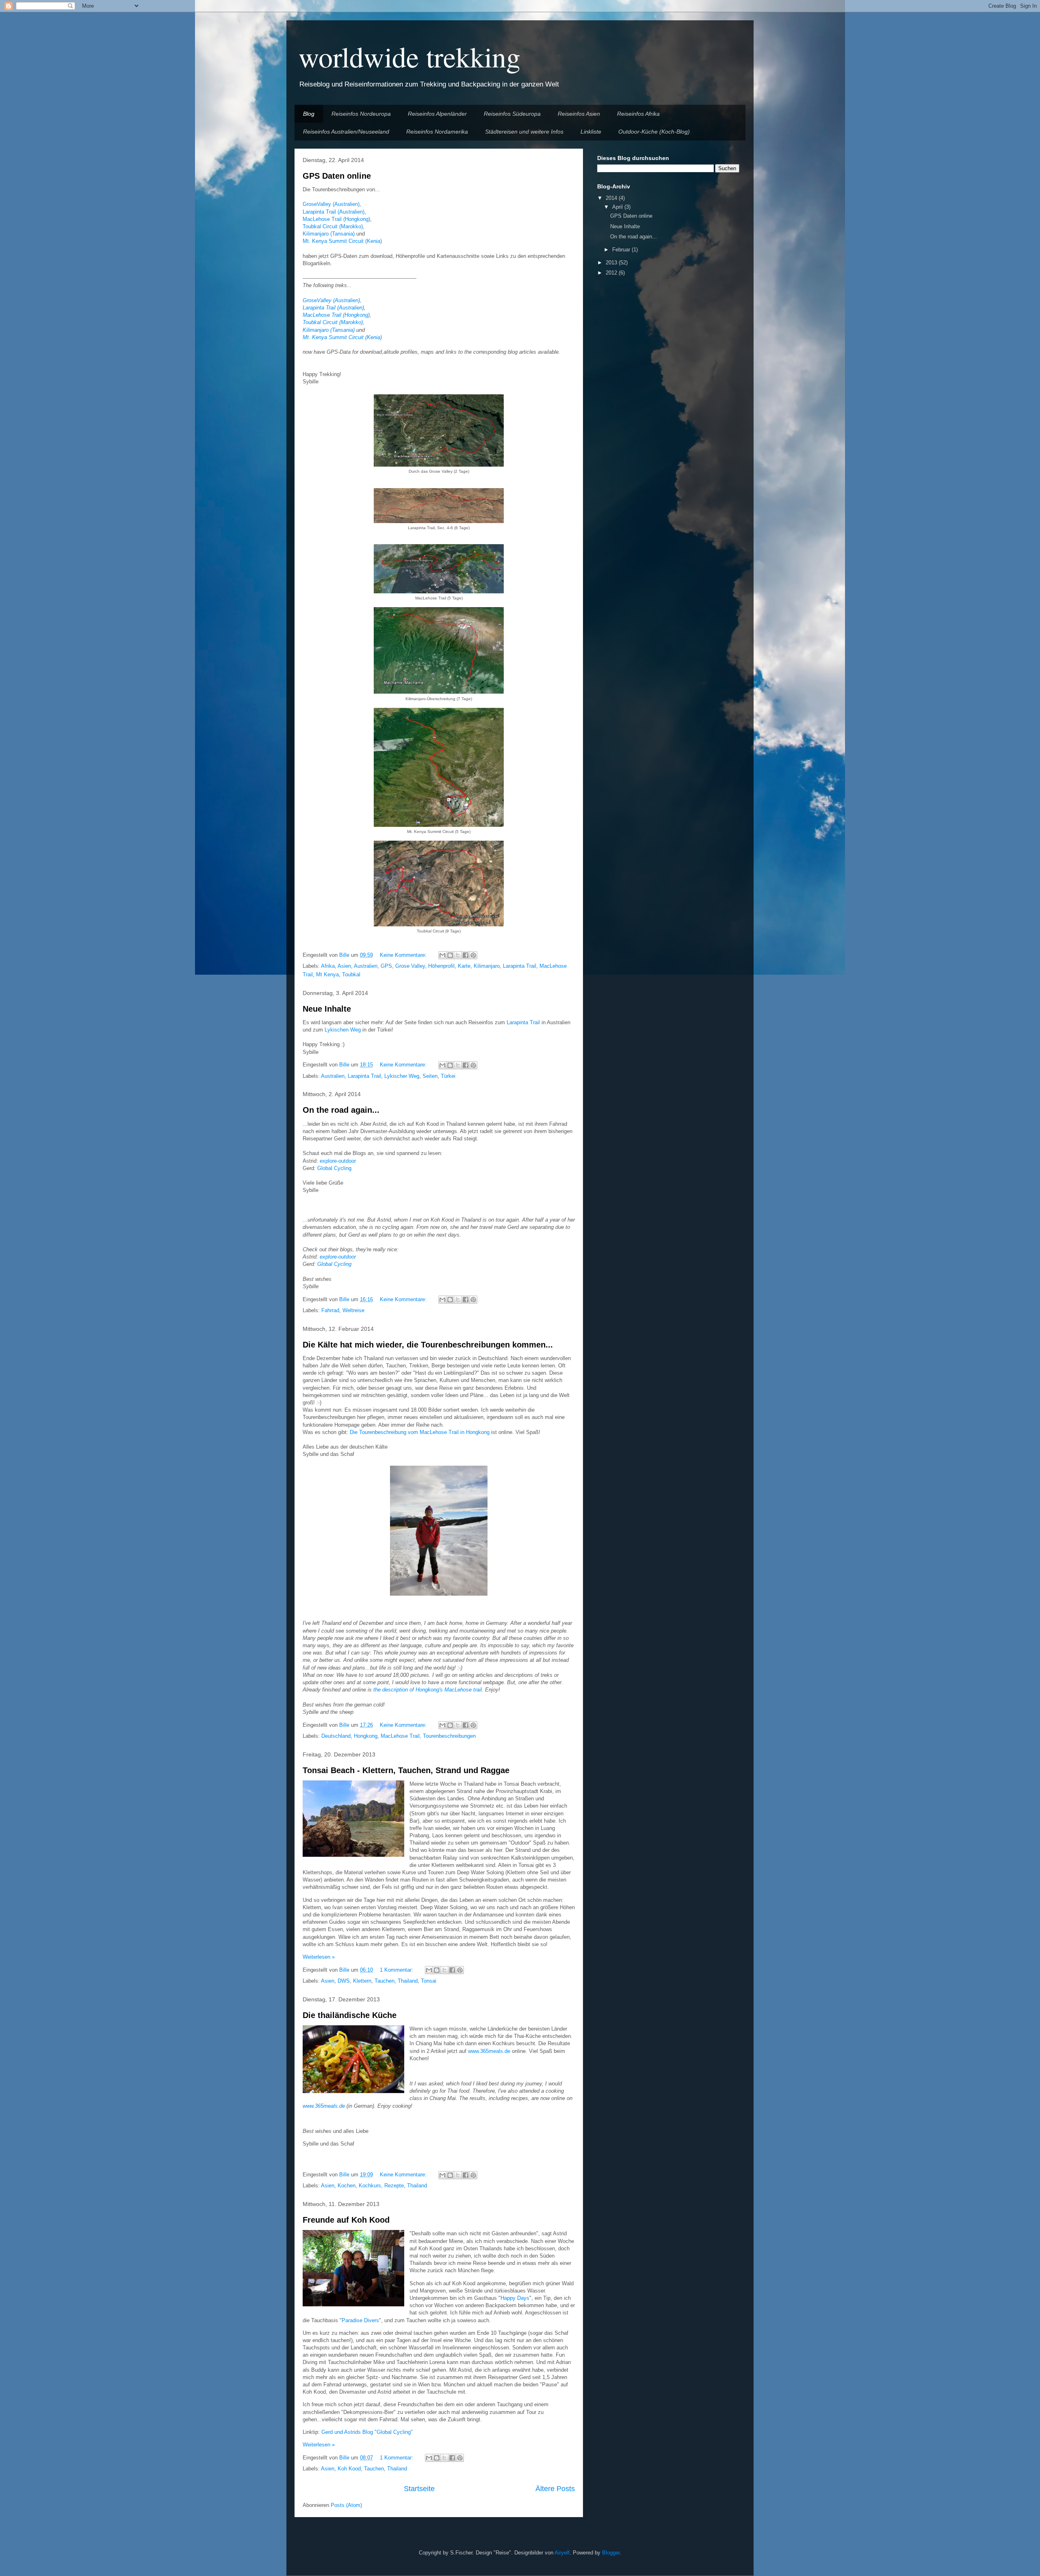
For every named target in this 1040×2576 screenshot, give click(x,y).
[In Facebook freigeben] (466, 955)
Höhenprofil (441, 966)
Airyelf (562, 2553)
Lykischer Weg (402, 1076)
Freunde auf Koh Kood (346, 2220)
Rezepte (394, 2186)
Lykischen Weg (343, 1030)
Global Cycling (334, 1168)
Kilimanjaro (487, 966)
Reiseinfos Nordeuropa (361, 114)
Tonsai (429, 1981)
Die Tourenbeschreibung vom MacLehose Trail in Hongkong (420, 1432)
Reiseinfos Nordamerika (437, 132)
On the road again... (341, 1110)
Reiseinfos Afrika (638, 114)
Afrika (328, 966)
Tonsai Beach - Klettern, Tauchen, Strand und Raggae (406, 1770)
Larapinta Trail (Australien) (334, 212)
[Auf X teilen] (458, 955)
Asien (344, 966)
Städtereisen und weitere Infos (524, 132)
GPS (386, 966)
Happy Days (515, 2298)
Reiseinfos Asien (579, 114)
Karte (464, 966)
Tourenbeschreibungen (449, 1736)
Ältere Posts (555, 2489)
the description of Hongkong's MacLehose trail (428, 1690)
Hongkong (366, 1736)
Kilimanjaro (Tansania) (329, 234)
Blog (309, 114)
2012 (612, 273)
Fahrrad (330, 1310)
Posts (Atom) (346, 2505)
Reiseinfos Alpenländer (437, 114)
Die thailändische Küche (350, 2015)
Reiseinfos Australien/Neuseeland (346, 132)
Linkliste (591, 132)
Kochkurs (370, 2186)
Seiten (430, 1076)
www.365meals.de (489, 2051)
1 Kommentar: (397, 1970)
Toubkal (351, 974)
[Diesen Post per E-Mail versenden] (442, 955)
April (618, 207)
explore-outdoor (338, 1161)
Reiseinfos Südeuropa (512, 114)
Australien (366, 966)
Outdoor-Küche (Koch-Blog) (654, 132)
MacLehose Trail (400, 1736)
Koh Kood (349, 2469)
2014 (612, 198)
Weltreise (353, 1310)
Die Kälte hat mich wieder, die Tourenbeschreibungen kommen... (428, 1345)
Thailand (408, 1981)
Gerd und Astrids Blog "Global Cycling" (367, 2432)
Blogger (611, 2553)
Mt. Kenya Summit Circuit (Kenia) (342, 241)
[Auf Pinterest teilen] (473, 955)
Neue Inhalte (327, 1009)
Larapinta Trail (520, 966)
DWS (344, 1981)
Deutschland (336, 1736)
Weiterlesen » (319, 1957)
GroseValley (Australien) (331, 204)
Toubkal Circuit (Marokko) (333, 226)
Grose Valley (410, 966)
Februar (622, 250)
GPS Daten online (337, 176)
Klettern (362, 1981)
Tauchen (385, 1981)
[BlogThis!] (450, 955)
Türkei (448, 1076)
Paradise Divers (360, 2320)
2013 (612, 263)
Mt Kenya (327, 974)
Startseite (419, 2489)
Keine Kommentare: (404, 955)
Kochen (347, 2186)
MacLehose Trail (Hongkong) (336, 219)
